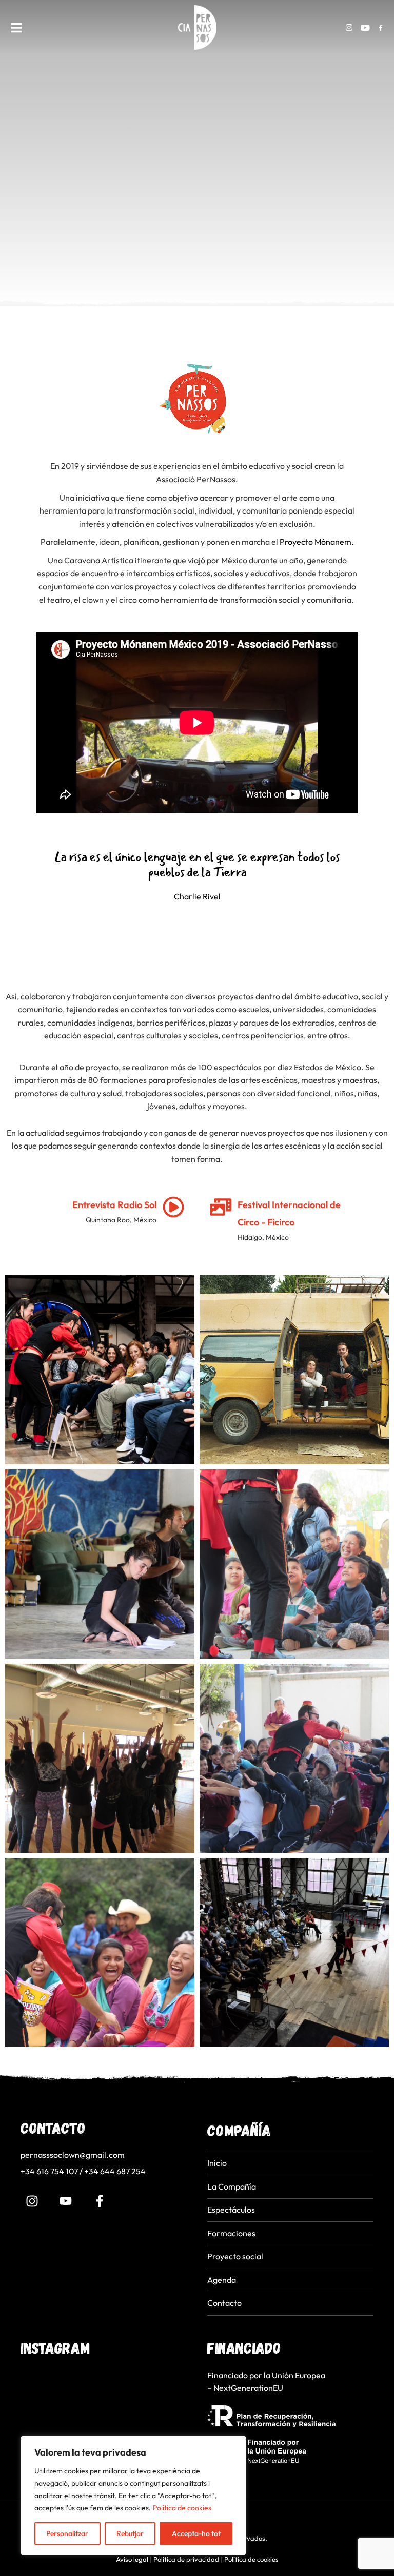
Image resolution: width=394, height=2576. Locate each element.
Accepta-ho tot (196, 2533)
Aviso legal (132, 2559)
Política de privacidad (186, 2559)
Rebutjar (130, 2533)
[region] (133, 2496)
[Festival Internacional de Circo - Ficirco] (221, 1207)
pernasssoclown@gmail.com (73, 2155)
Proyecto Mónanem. (317, 542)
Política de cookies (182, 2508)
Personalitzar (67, 2533)
